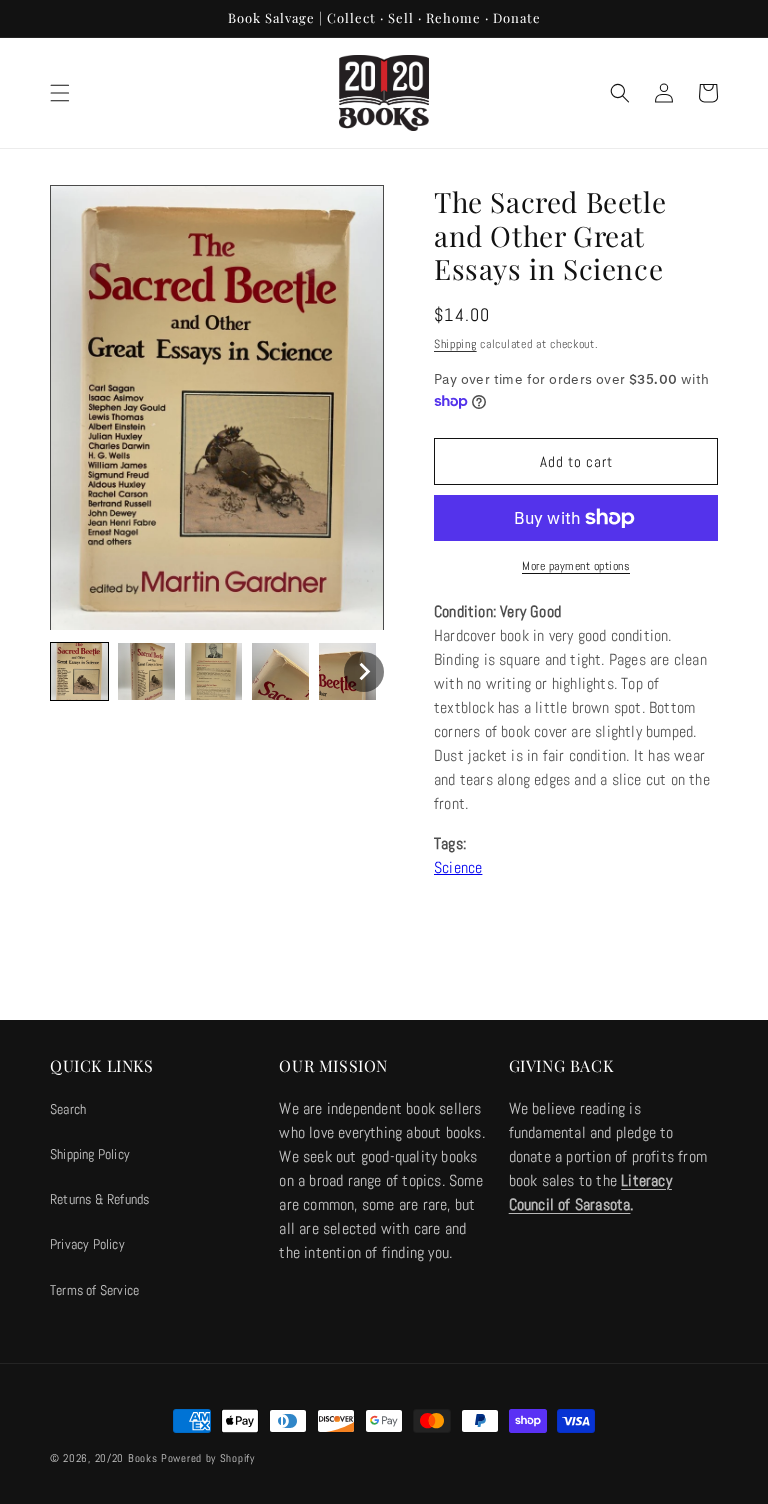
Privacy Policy (87, 1244)
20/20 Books (126, 1458)
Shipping (455, 344)
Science (458, 867)
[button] (60, 93)
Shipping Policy (90, 1154)
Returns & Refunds (99, 1199)
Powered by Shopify (208, 1458)
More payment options (576, 566)
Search (68, 1109)
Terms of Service (94, 1290)
